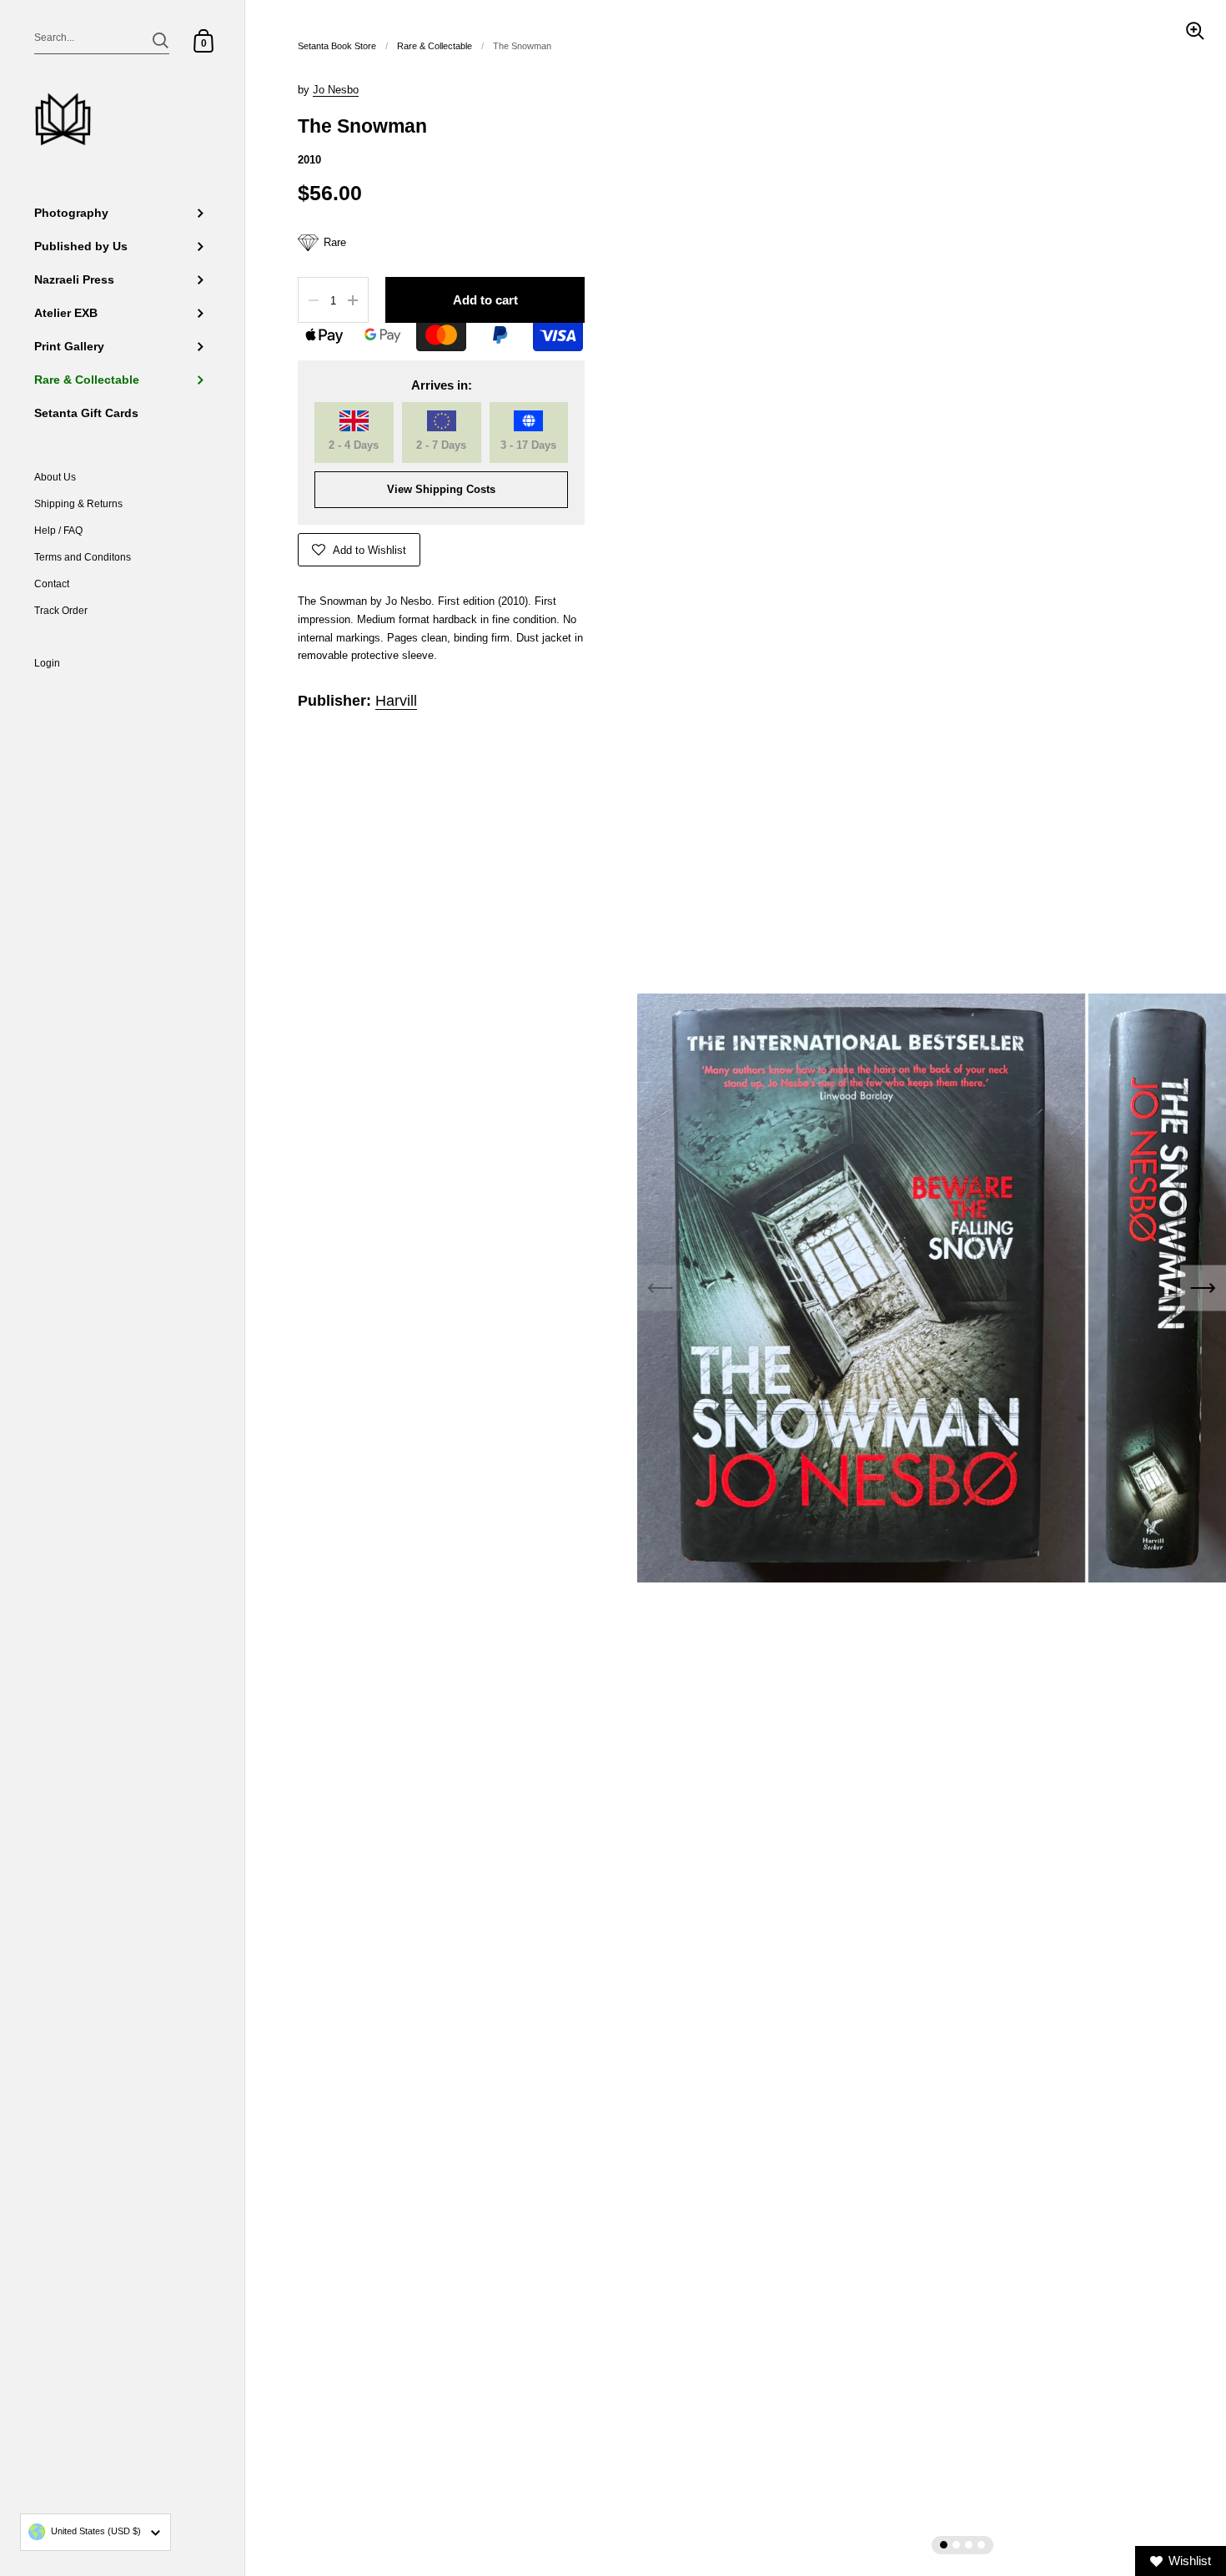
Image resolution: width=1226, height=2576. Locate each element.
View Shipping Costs (441, 489)
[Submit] (161, 40)
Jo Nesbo (336, 90)
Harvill (396, 701)
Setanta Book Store (337, 46)
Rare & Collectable (435, 46)
